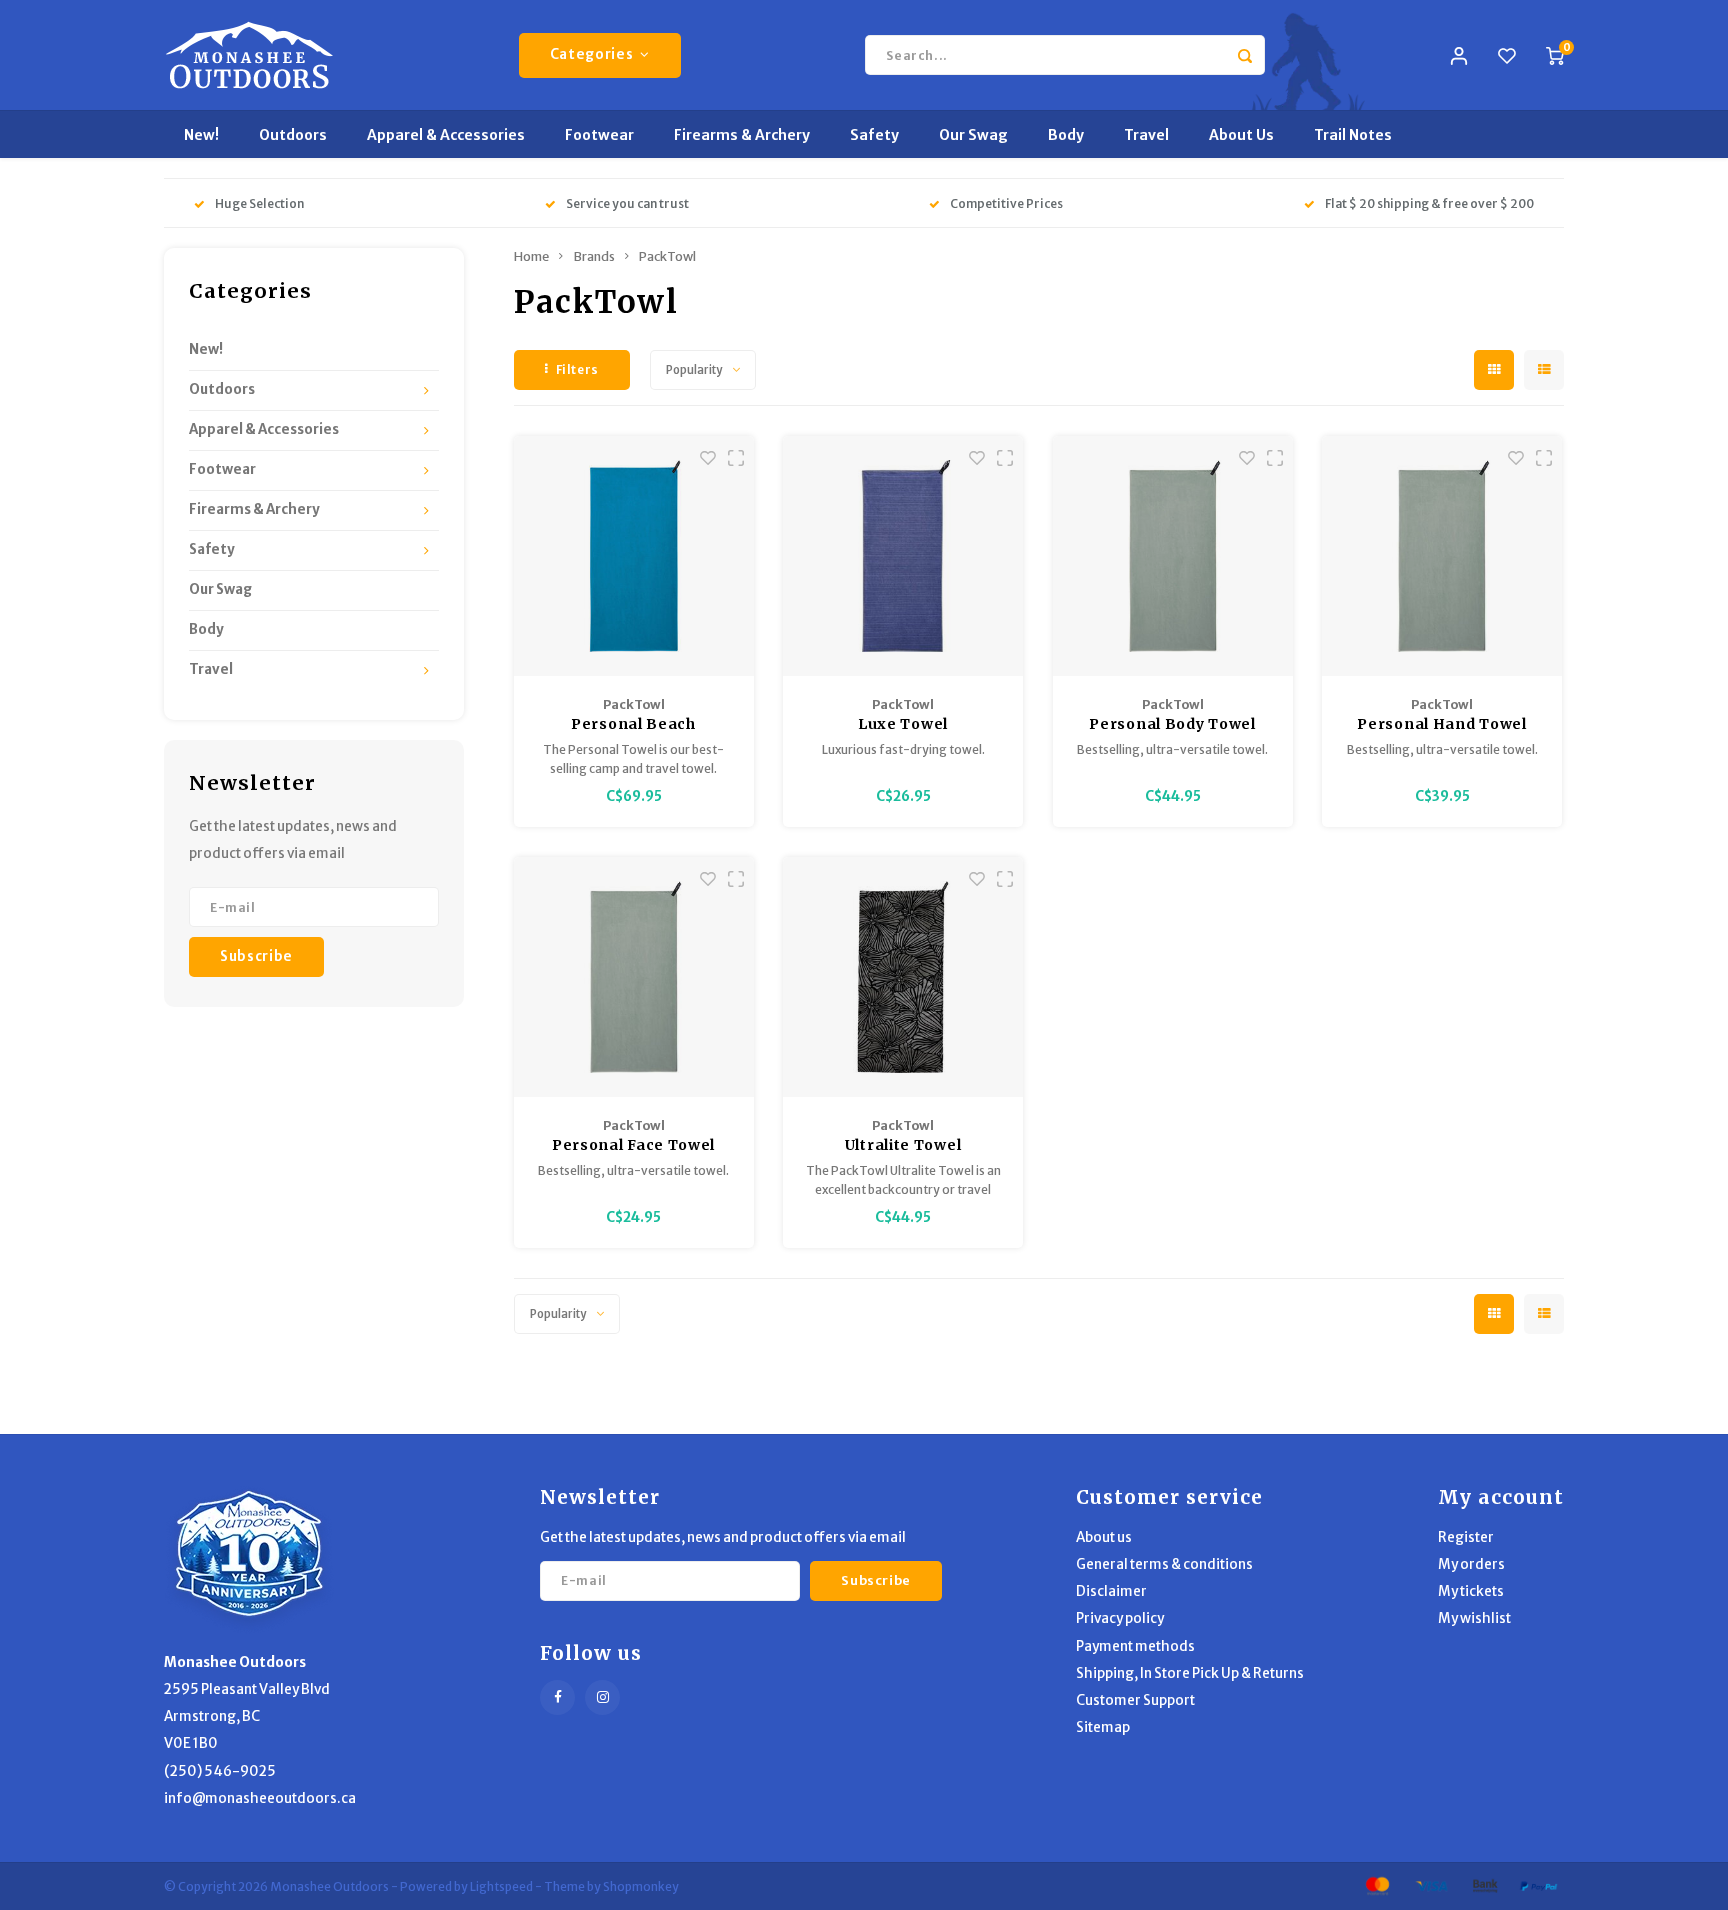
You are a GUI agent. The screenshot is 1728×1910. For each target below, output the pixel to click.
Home (531, 256)
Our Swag (973, 135)
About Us (1241, 135)
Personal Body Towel (1172, 724)
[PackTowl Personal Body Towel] (1173, 556)
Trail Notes (1353, 135)
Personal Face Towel (633, 1145)
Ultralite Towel (903, 1145)
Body (1066, 135)
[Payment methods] (1376, 1885)
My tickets (1471, 1591)
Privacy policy (1120, 1618)
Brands (594, 256)
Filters (577, 369)
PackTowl (667, 256)
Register (1466, 1537)
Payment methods (1135, 1646)
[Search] (1245, 55)
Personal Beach (633, 724)
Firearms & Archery (742, 135)
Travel (1146, 135)
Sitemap (1103, 1727)
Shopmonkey (641, 1886)
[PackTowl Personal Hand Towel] (1442, 556)
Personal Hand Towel (1441, 724)
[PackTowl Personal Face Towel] (634, 977)
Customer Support (1135, 1700)
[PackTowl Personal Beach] (634, 556)
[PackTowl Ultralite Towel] (903, 977)
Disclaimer (1111, 1591)
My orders (1471, 1564)
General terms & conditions (1164, 1564)
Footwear (599, 135)
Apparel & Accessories (446, 135)
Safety (874, 135)
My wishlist (1474, 1618)
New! (201, 135)
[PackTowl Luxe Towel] (903, 556)
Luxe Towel (903, 724)
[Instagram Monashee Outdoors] (602, 1697)
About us (1104, 1537)
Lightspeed (501, 1886)
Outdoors (293, 135)
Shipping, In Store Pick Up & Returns (1190, 1673)
